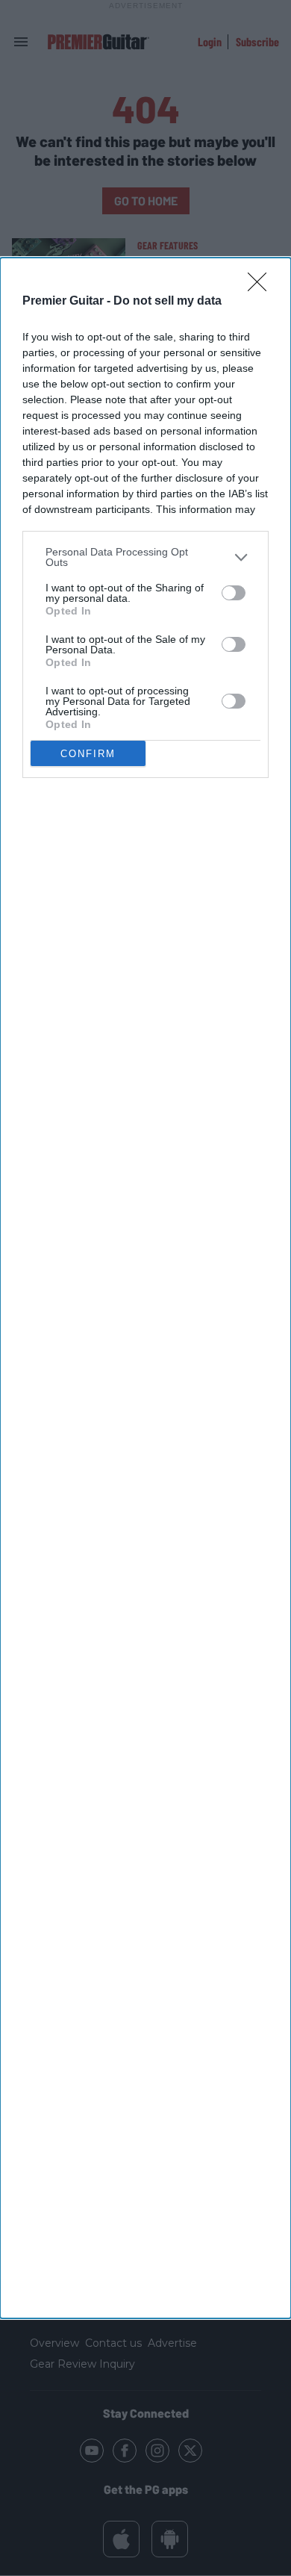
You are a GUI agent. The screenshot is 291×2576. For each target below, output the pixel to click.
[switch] (234, 593)
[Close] (262, 287)
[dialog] (145, 1288)
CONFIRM (88, 754)
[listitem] (145, 557)
